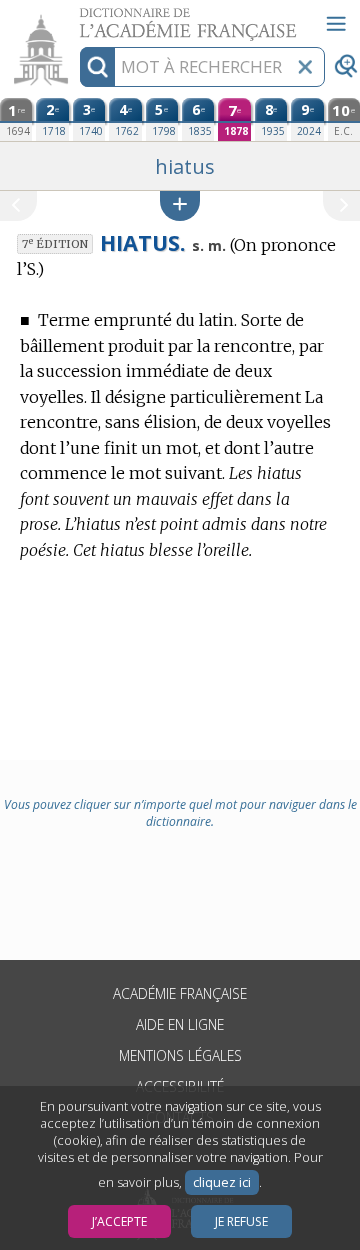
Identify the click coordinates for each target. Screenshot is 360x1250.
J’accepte (119, 1221)
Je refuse (241, 1221)
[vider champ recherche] (305, 67)
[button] (180, 205)
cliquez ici (222, 1182)
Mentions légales (180, 1055)
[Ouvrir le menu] (336, 24)
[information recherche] (97, 67)
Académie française (180, 993)
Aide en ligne (180, 1024)
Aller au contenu (77, 17)
